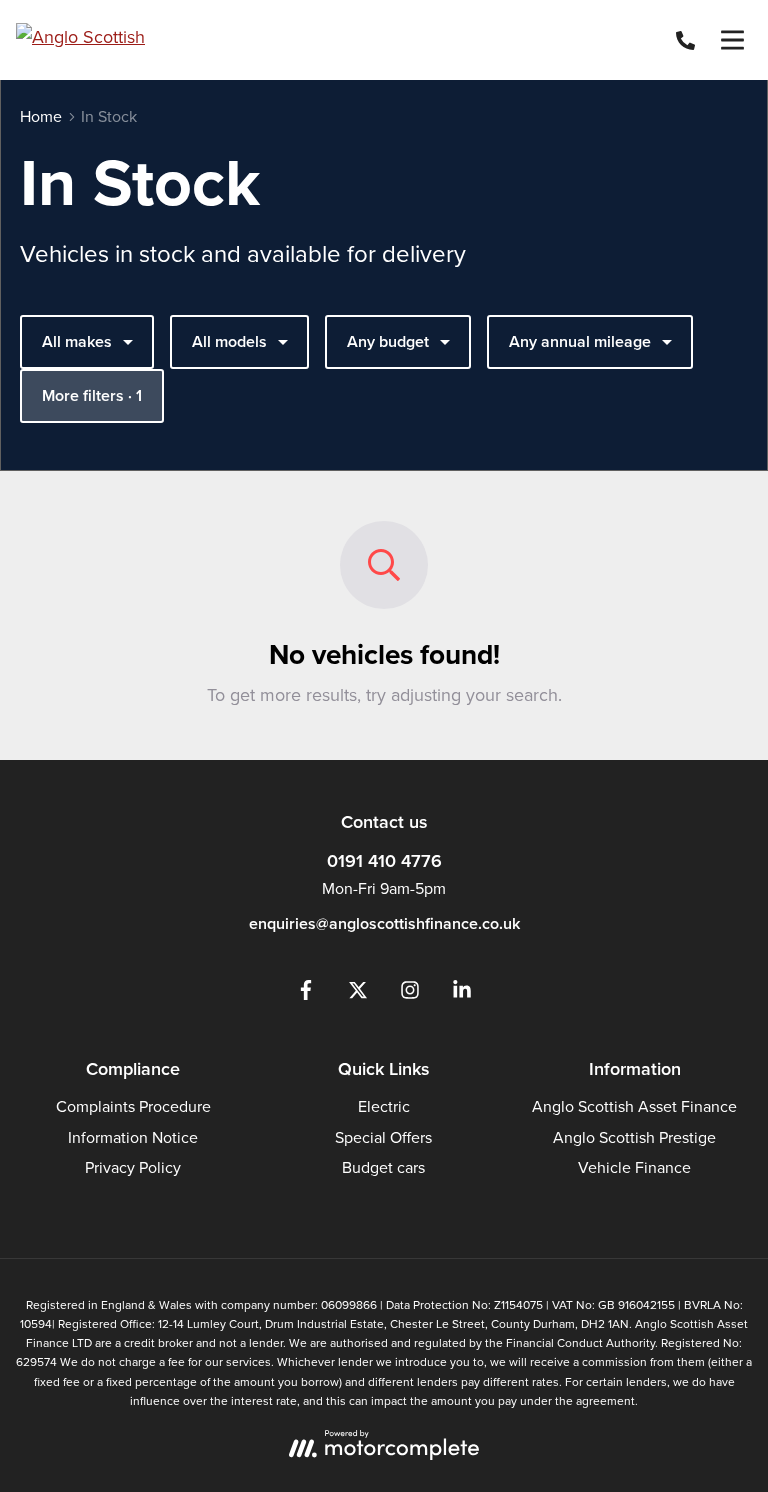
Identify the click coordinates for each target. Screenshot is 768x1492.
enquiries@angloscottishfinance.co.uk (384, 923)
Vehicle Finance (634, 1167)
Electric (384, 1106)
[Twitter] (358, 994)
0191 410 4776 (384, 860)
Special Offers (383, 1137)
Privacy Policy (133, 1167)
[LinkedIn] (462, 994)
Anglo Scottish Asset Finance (634, 1106)
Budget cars (383, 1167)
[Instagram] (410, 994)
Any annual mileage (580, 341)
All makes (77, 341)
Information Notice (133, 1137)
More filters (92, 395)
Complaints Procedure (133, 1106)
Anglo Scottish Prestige (634, 1137)
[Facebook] (306, 994)
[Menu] (732, 40)
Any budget (388, 341)
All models (229, 341)
